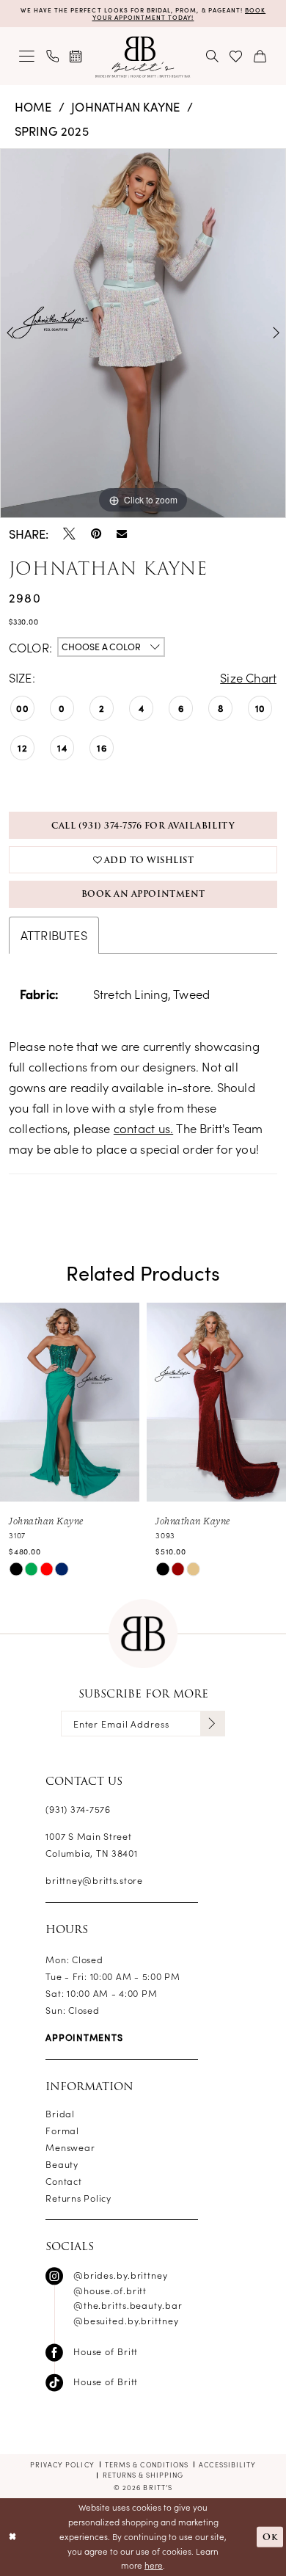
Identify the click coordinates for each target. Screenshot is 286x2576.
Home (33, 106)
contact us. (143, 1128)
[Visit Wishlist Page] (236, 57)
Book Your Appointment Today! (179, 13)
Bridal (60, 2113)
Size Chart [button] (248, 677)
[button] (27, 57)
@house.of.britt (110, 2290)
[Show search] (213, 57)
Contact (63, 2181)
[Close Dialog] (13, 2537)
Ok (270, 2536)
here (154, 2565)
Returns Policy (78, 2198)
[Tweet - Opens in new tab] (69, 534)
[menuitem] (27, 57)
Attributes (54, 935)
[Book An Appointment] (77, 57)
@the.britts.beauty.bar (128, 2305)
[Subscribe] (213, 1724)
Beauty (62, 2164)
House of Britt (106, 2351)
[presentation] (70, 1402)
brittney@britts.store (94, 1880)
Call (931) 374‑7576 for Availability (143, 826)
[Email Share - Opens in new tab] (122, 534)
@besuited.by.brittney (126, 2320)
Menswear (70, 2147)
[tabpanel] (143, 333)
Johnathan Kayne (125, 106)
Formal (62, 2130)
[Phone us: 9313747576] (52, 57)
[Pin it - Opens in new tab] (96, 534)
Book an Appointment (143, 894)
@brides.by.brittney (121, 2275)
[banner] (143, 57)
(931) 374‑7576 (78, 1809)
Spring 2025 (52, 130)
